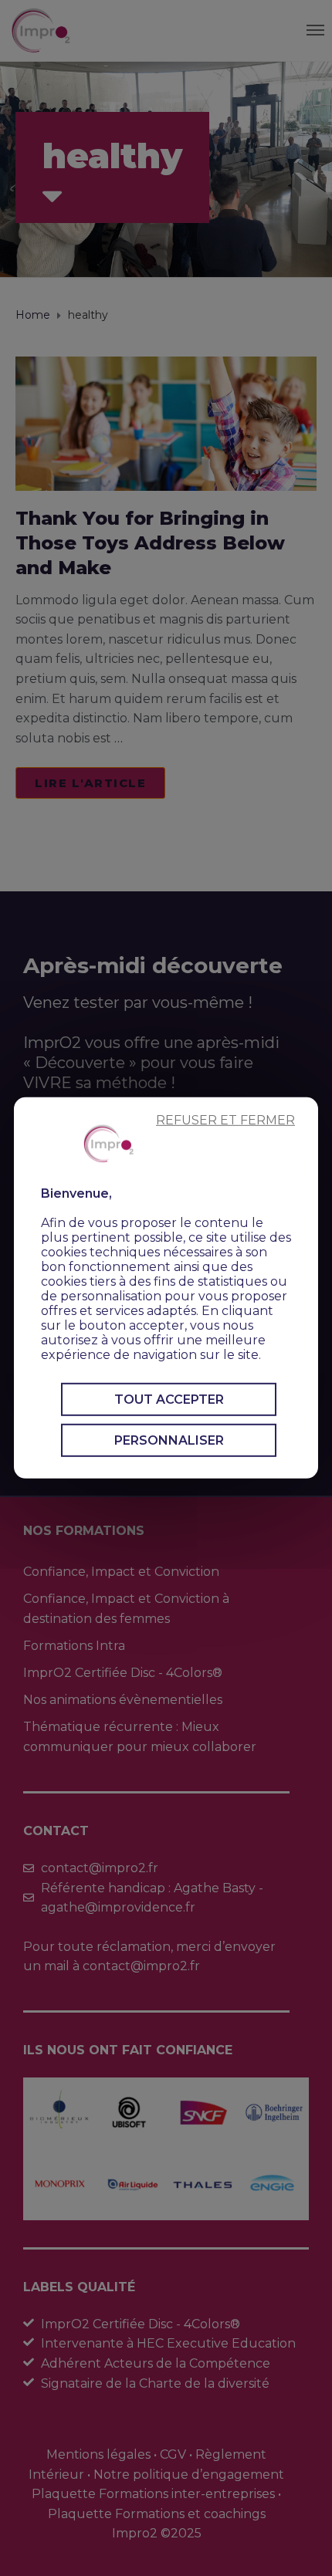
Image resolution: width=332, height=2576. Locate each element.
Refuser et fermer (225, 1120)
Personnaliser (169, 1440)
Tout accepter (169, 1400)
